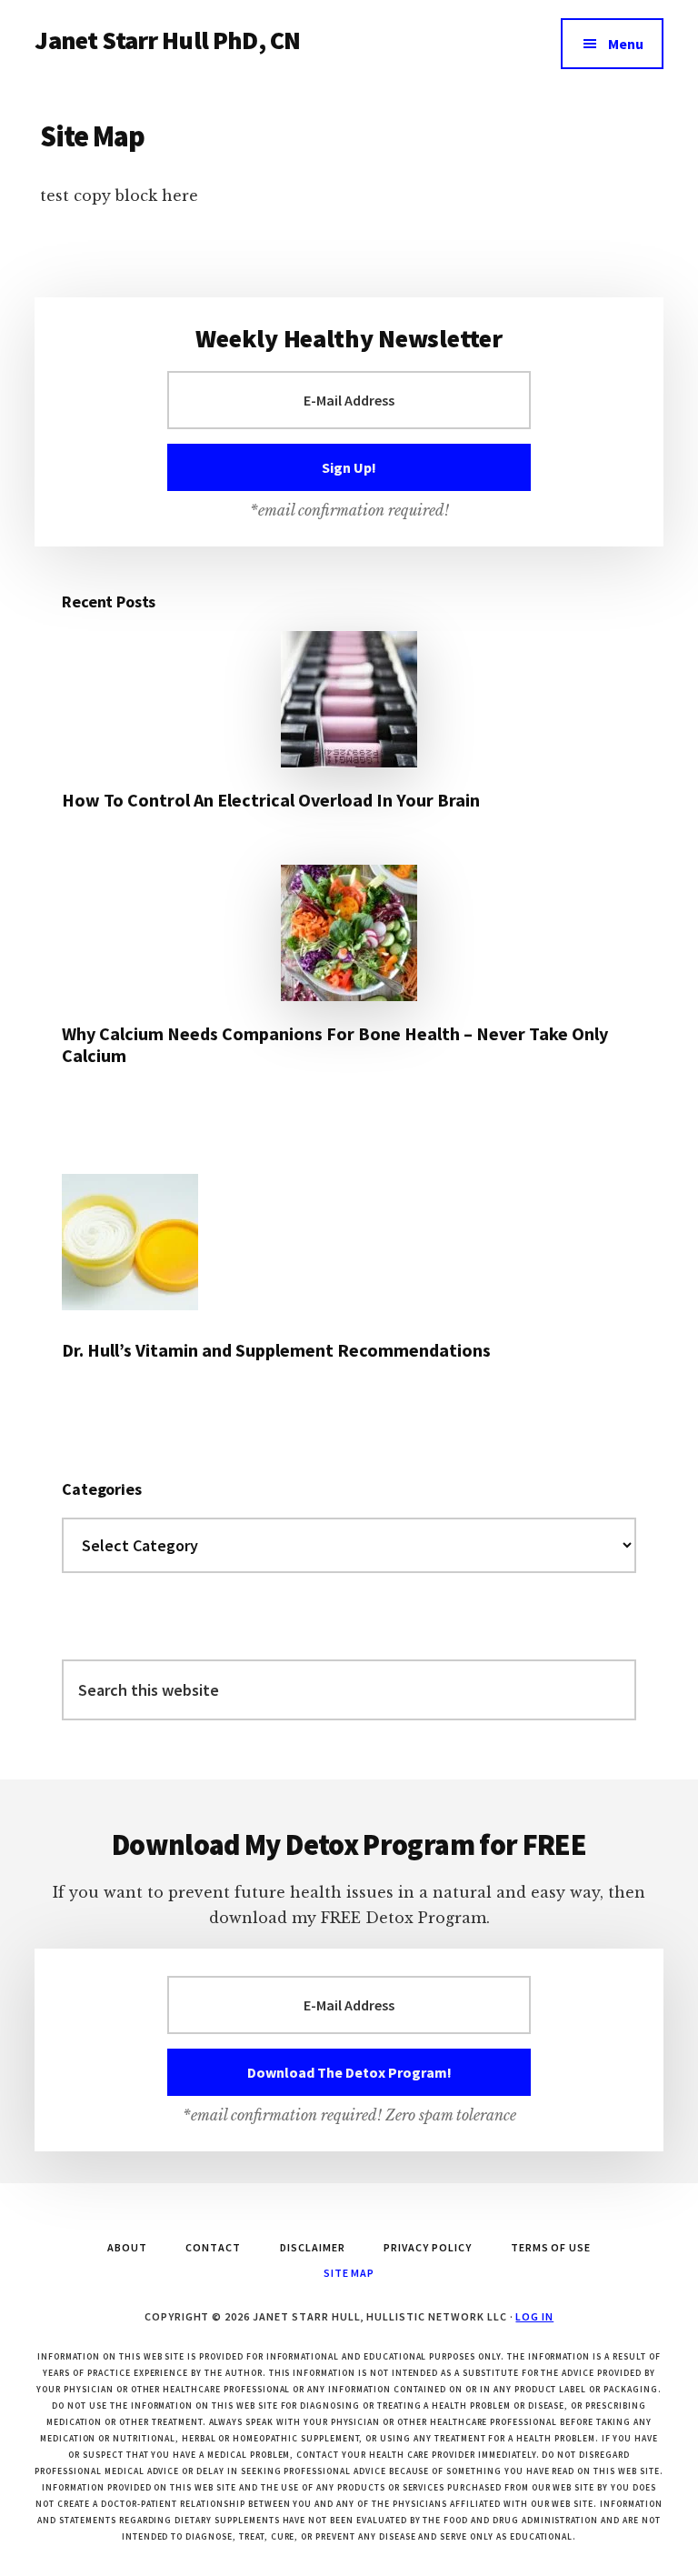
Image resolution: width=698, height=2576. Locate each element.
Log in (534, 2316)
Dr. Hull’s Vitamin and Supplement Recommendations (276, 1350)
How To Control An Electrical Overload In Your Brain (271, 800)
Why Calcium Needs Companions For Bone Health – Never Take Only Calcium (335, 1044)
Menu (626, 44)
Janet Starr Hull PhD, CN (167, 40)
